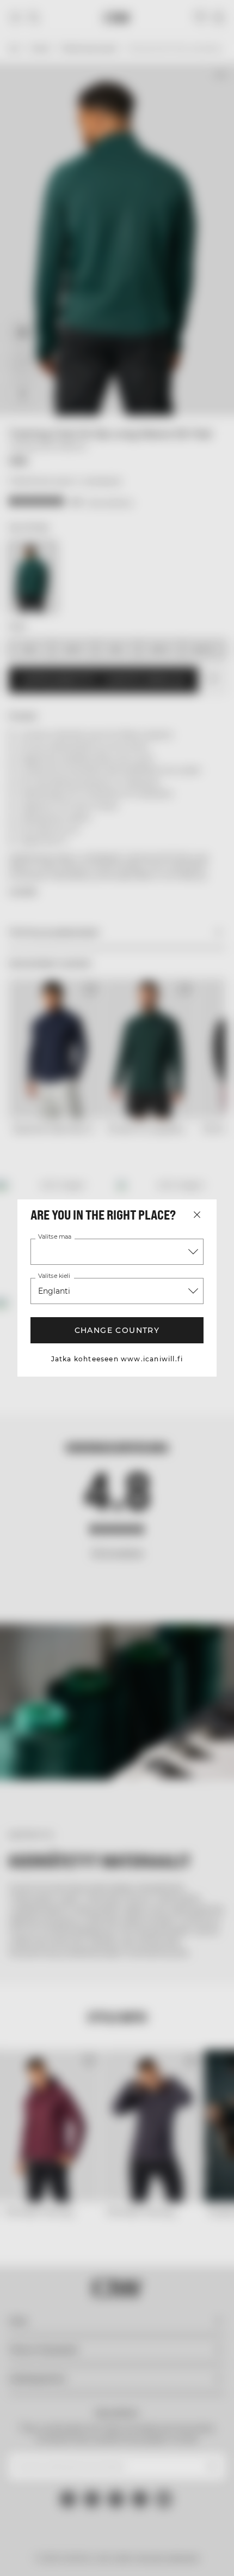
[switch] (206, 1304)
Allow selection (117, 1481)
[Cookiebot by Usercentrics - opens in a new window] (147, 1088)
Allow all (117, 1449)
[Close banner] (218, 1088)
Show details (175, 1416)
